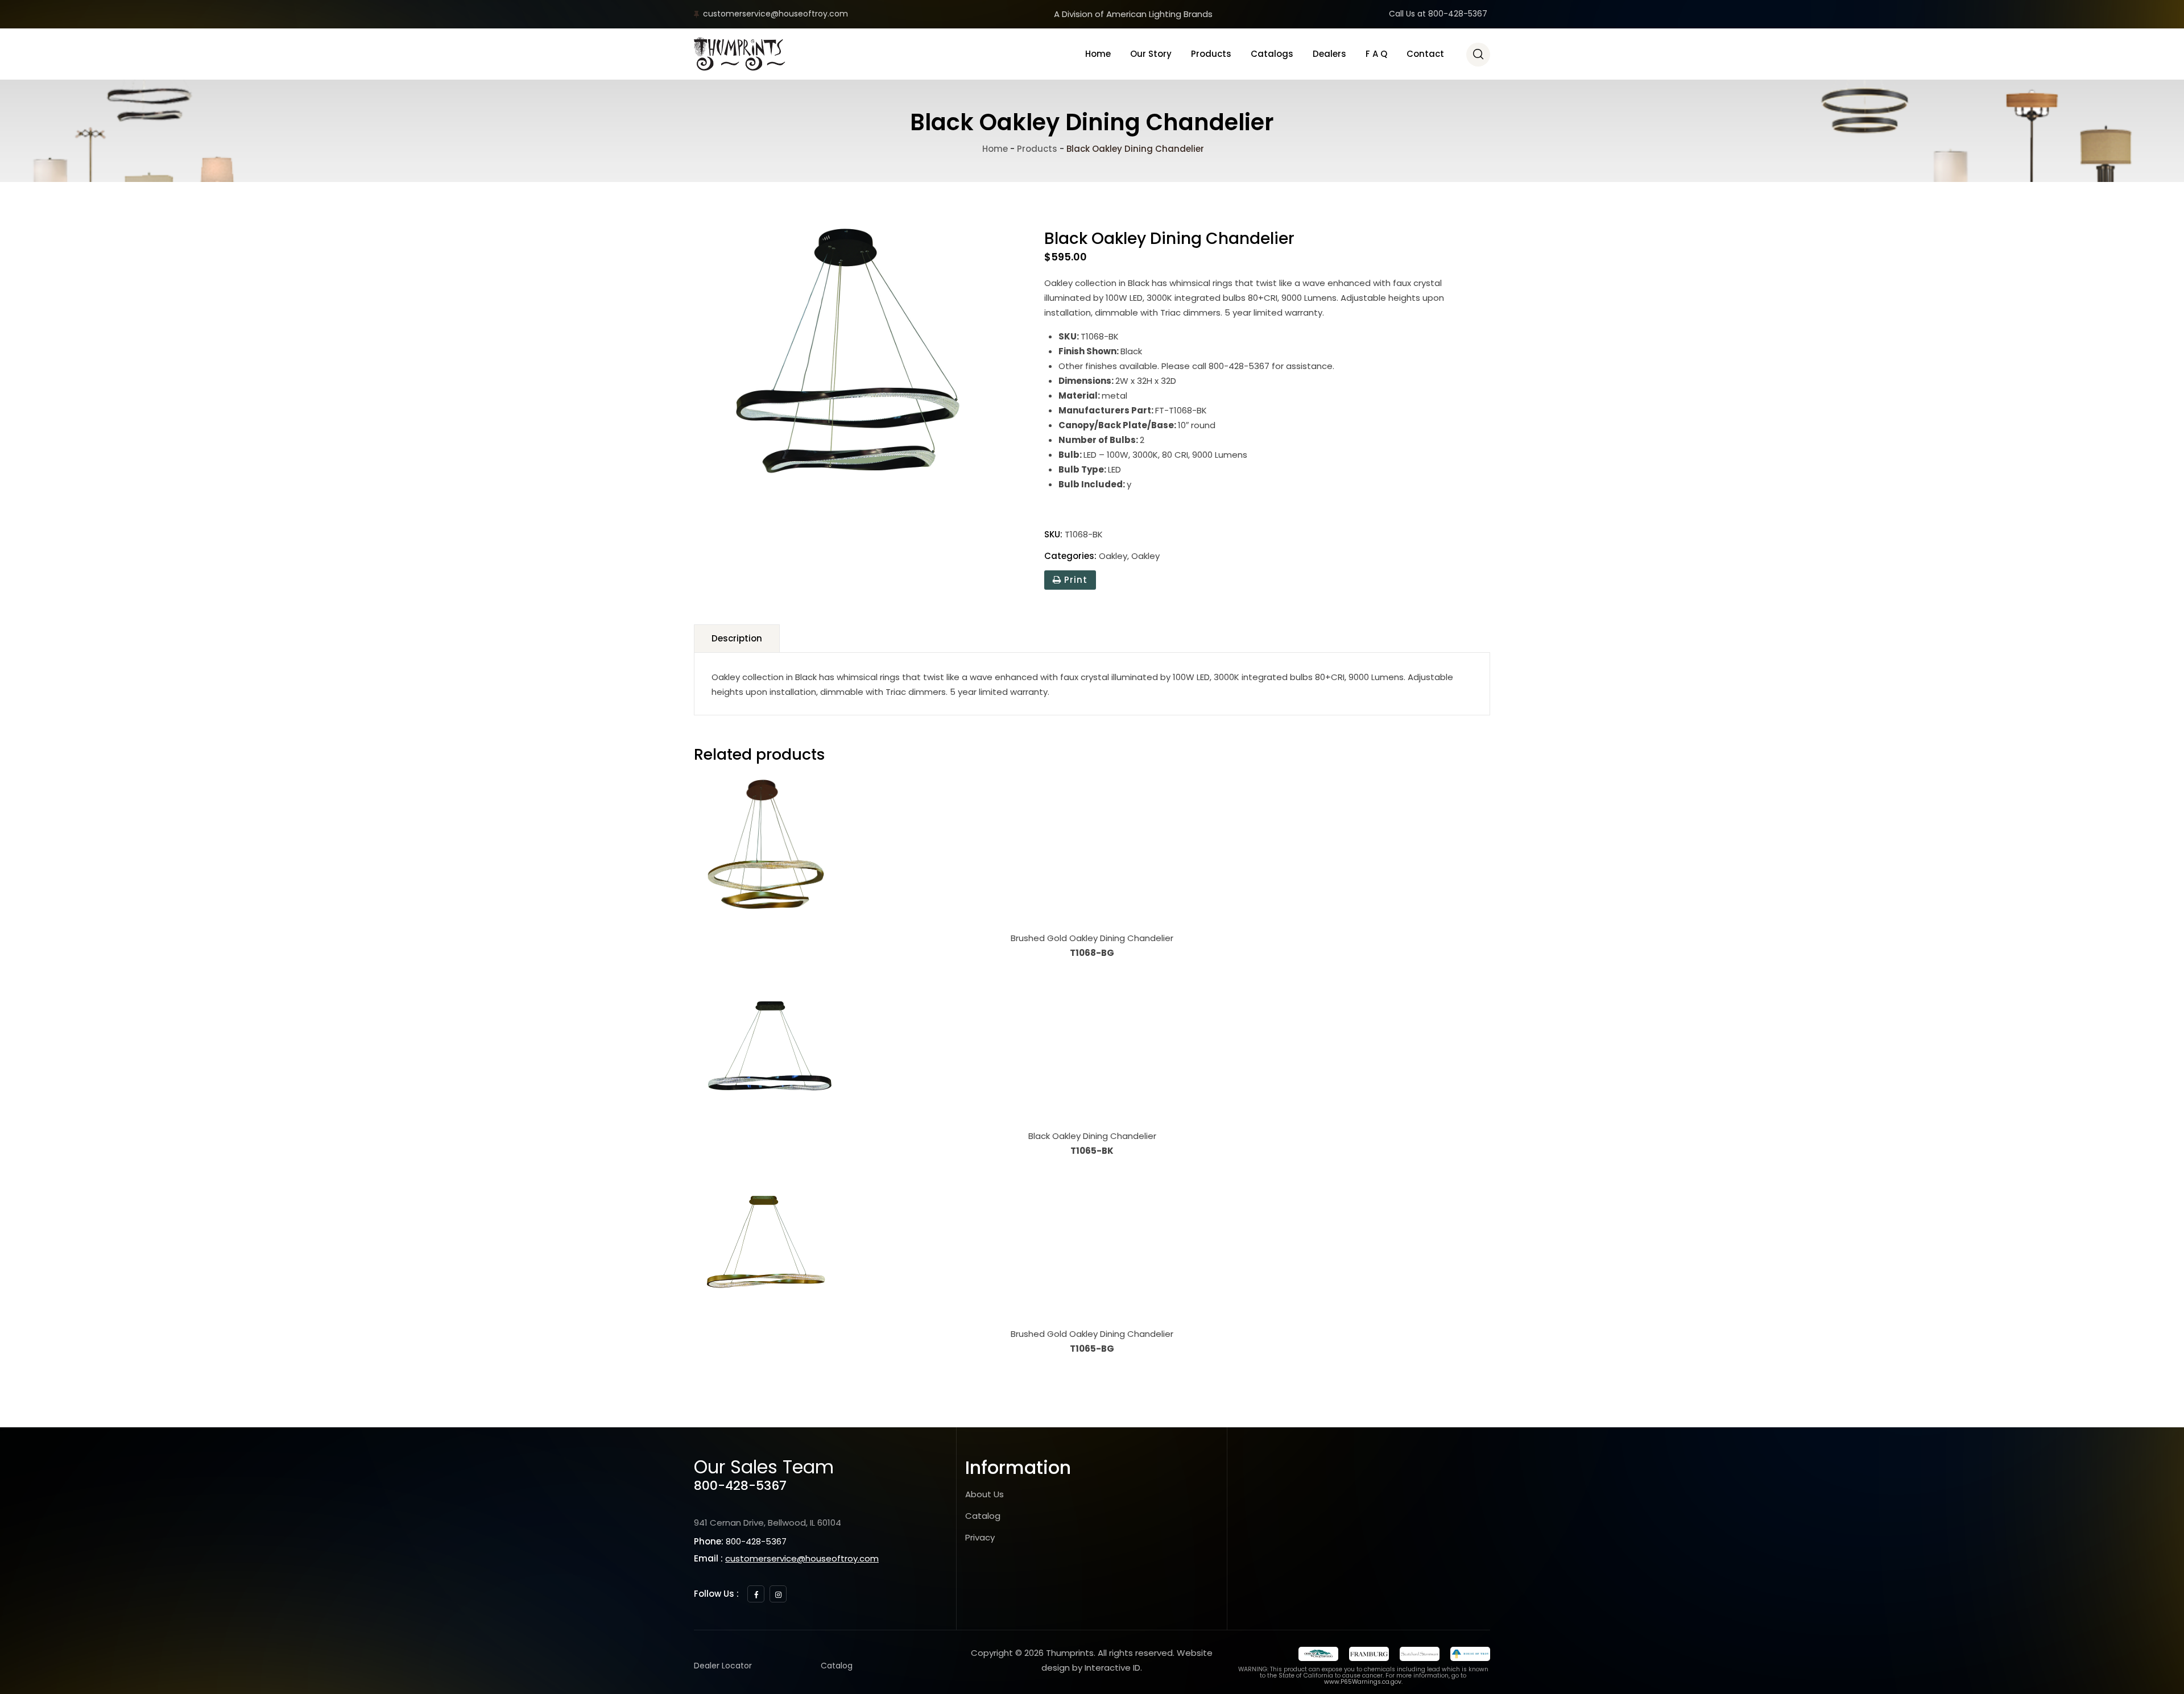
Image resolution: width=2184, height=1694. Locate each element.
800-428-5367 (740, 1486)
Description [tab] (737, 638)
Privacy (980, 1537)
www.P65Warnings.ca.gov (1363, 1682)
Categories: (1070, 556)
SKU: (1053, 534)
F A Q (1376, 54)
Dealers (1329, 54)
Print (1074, 580)
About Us (985, 1494)
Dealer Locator (723, 1666)
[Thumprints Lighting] (740, 54)
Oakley (1113, 556)
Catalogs (1272, 54)
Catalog (983, 1516)
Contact (1425, 54)
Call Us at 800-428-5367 (1438, 14)
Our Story (1151, 54)
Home (1098, 54)
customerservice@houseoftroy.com (775, 14)
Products (1211, 54)
